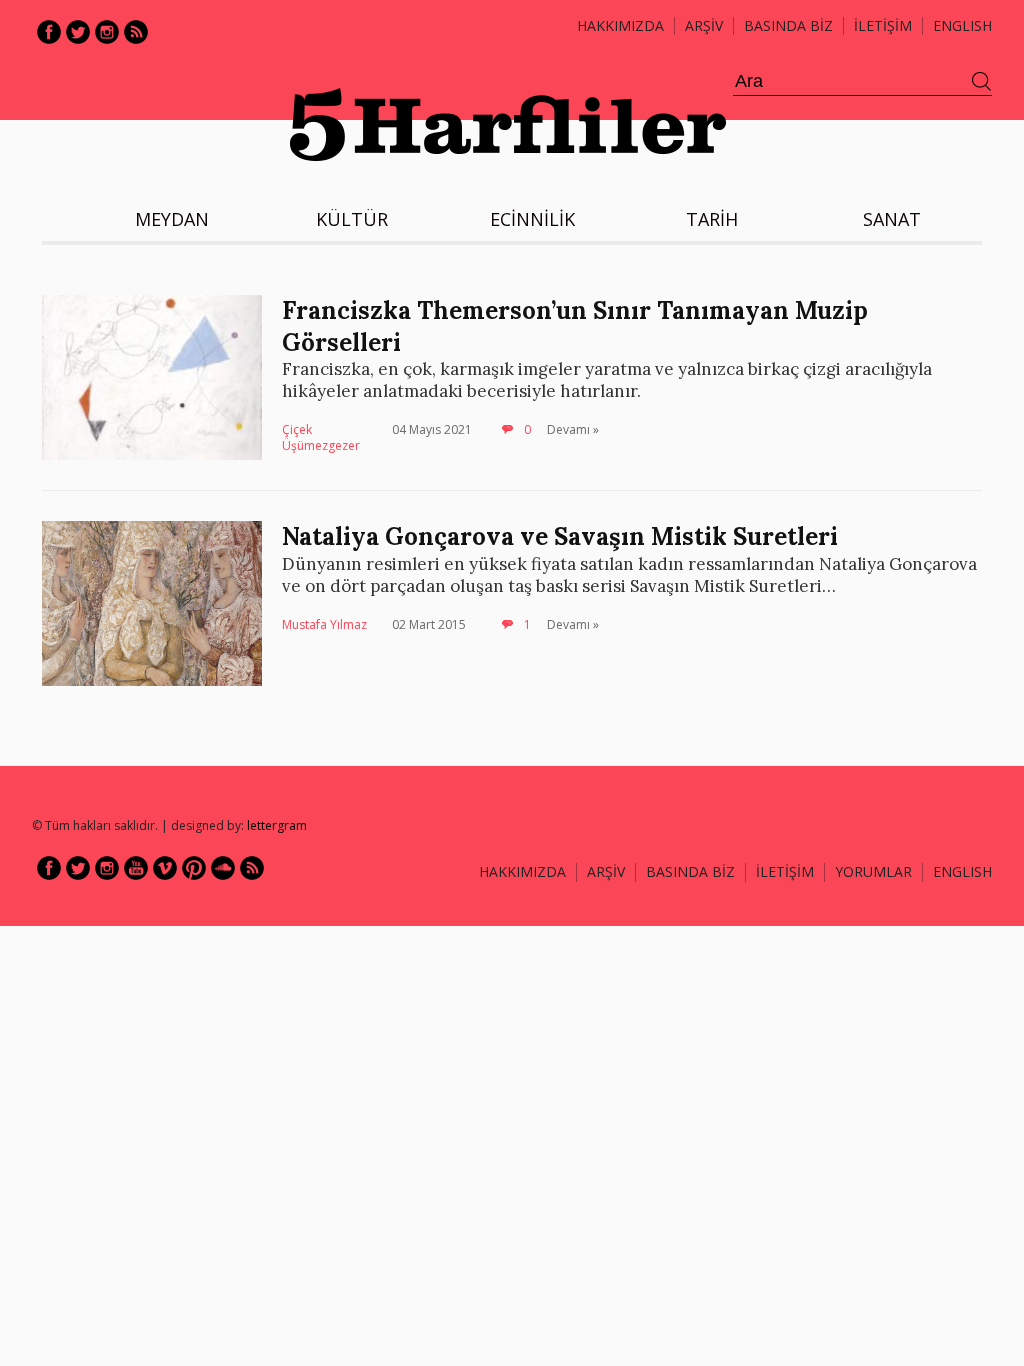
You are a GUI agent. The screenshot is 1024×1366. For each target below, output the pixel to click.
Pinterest (194, 868)
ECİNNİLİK (532, 219)
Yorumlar (873, 871)
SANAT (892, 219)
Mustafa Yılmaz (324, 624)
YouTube (136, 868)
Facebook (49, 32)
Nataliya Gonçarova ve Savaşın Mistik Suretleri (560, 536)
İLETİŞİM (883, 25)
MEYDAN (172, 219)
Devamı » (573, 429)
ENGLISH (962, 25)
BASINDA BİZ (788, 25)
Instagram (107, 32)
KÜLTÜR (352, 219)
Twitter (78, 32)
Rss (136, 32)
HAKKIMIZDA (522, 871)
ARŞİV (704, 25)
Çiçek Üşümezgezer (321, 437)
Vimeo (165, 868)
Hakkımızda (620, 25)
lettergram (277, 825)
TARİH (712, 219)
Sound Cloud (223, 868)
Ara (982, 82)
